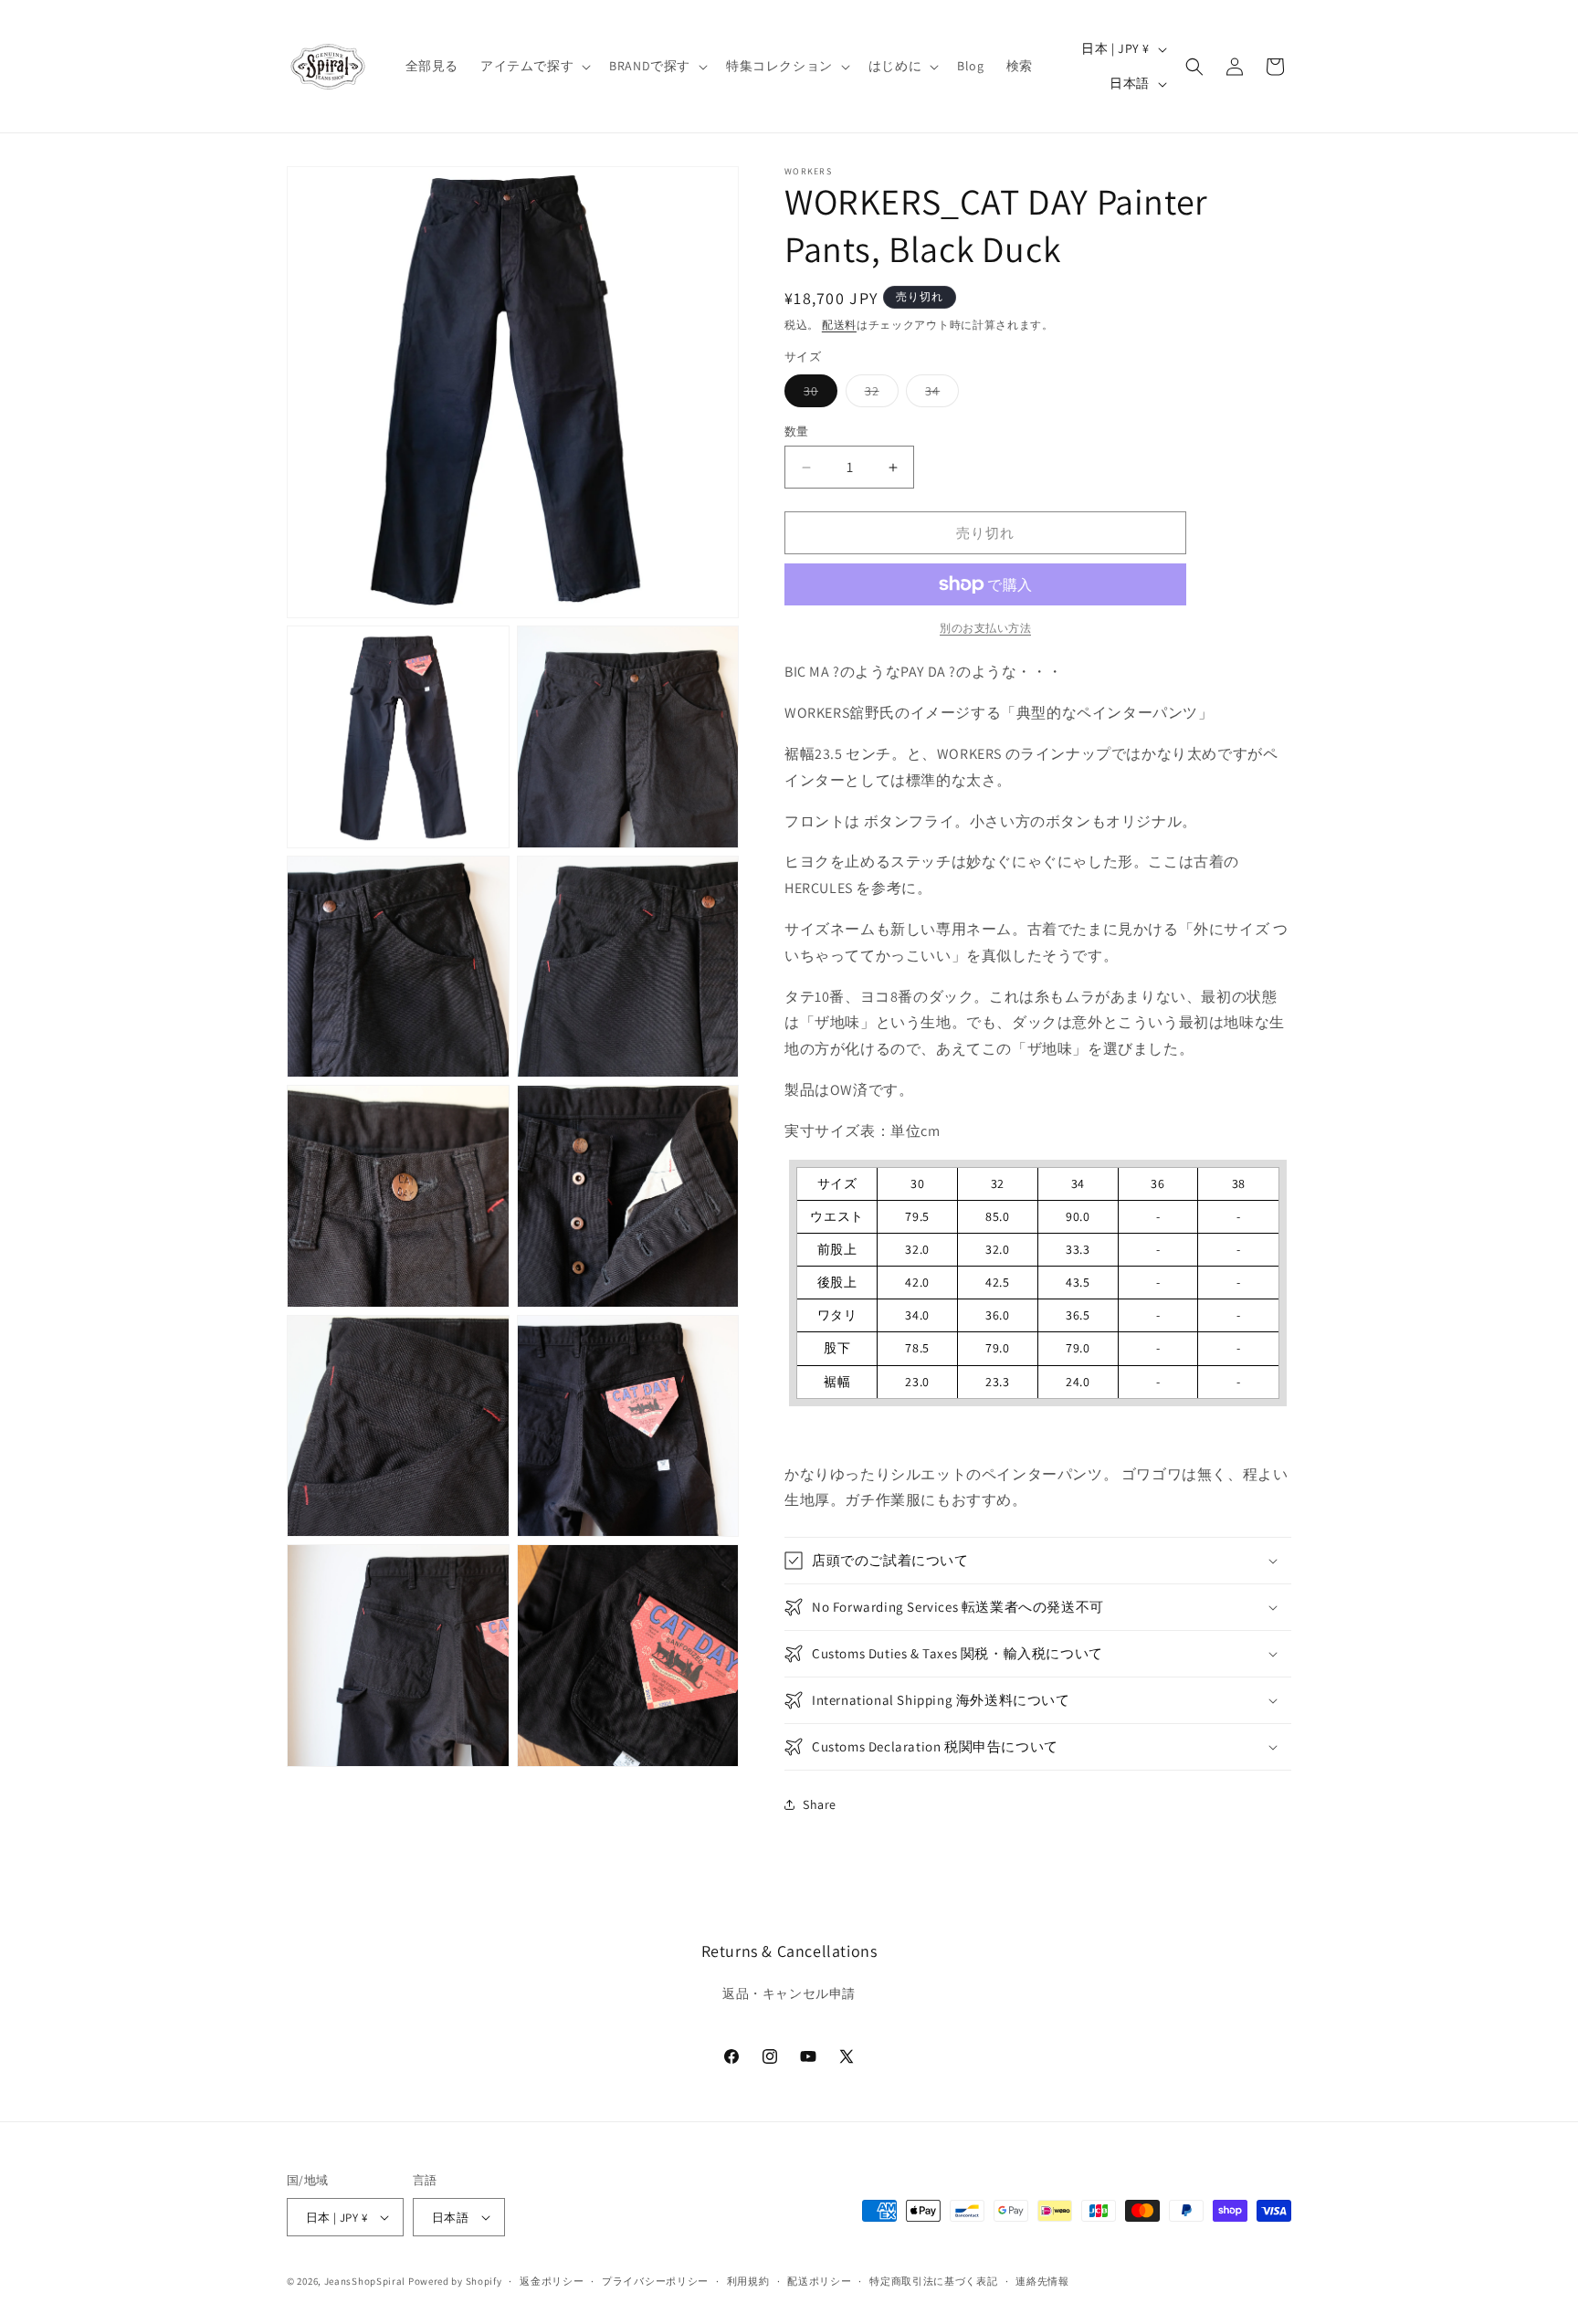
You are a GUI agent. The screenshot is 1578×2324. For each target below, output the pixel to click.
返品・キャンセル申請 (789, 1993)
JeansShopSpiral (365, 2281)
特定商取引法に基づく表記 (933, 2281)
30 (817, 394)
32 (878, 394)
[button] (534, 66)
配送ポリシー (819, 2281)
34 (939, 394)
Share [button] (820, 1804)
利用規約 (748, 2281)
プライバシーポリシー (655, 2281)
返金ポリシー (552, 2281)
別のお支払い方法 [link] (985, 628)
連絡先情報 (1042, 2281)
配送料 (839, 325)
